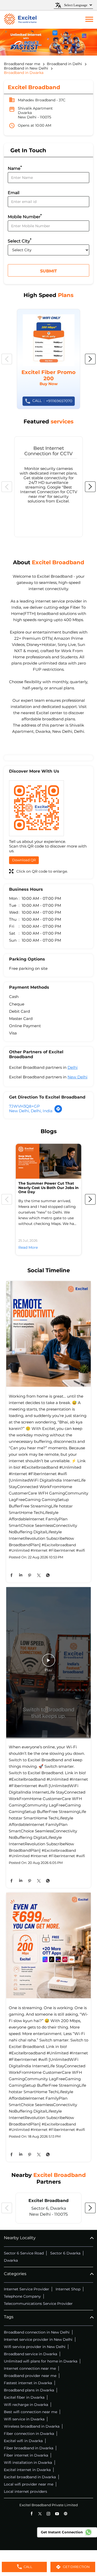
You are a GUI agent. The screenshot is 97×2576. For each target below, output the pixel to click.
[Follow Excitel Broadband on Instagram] (48, 2514)
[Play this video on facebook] (49, 1663)
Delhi (73, 1067)
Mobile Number (25, 216)
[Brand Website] (66, 2514)
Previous (7, 359)
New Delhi (77, 1077)
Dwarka (11, 2260)
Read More (28, 1247)
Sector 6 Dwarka (65, 2253)
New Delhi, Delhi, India (31, 1111)
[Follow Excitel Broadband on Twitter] (40, 2514)
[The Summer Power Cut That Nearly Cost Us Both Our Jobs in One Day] (48, 1161)
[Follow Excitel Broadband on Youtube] (57, 2514)
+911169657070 (52, 401)
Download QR (24, 860)
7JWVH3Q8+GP (24, 1106)
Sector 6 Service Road (24, 2253)
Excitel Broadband (48, 2201)
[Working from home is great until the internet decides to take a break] (48, 1334)
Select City (20, 241)
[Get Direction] (58, 1112)
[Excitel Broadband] (20, 20)
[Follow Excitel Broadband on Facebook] (31, 2514)
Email (14, 193)
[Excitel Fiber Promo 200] (48, 359)
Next (90, 359)
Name (15, 168)
